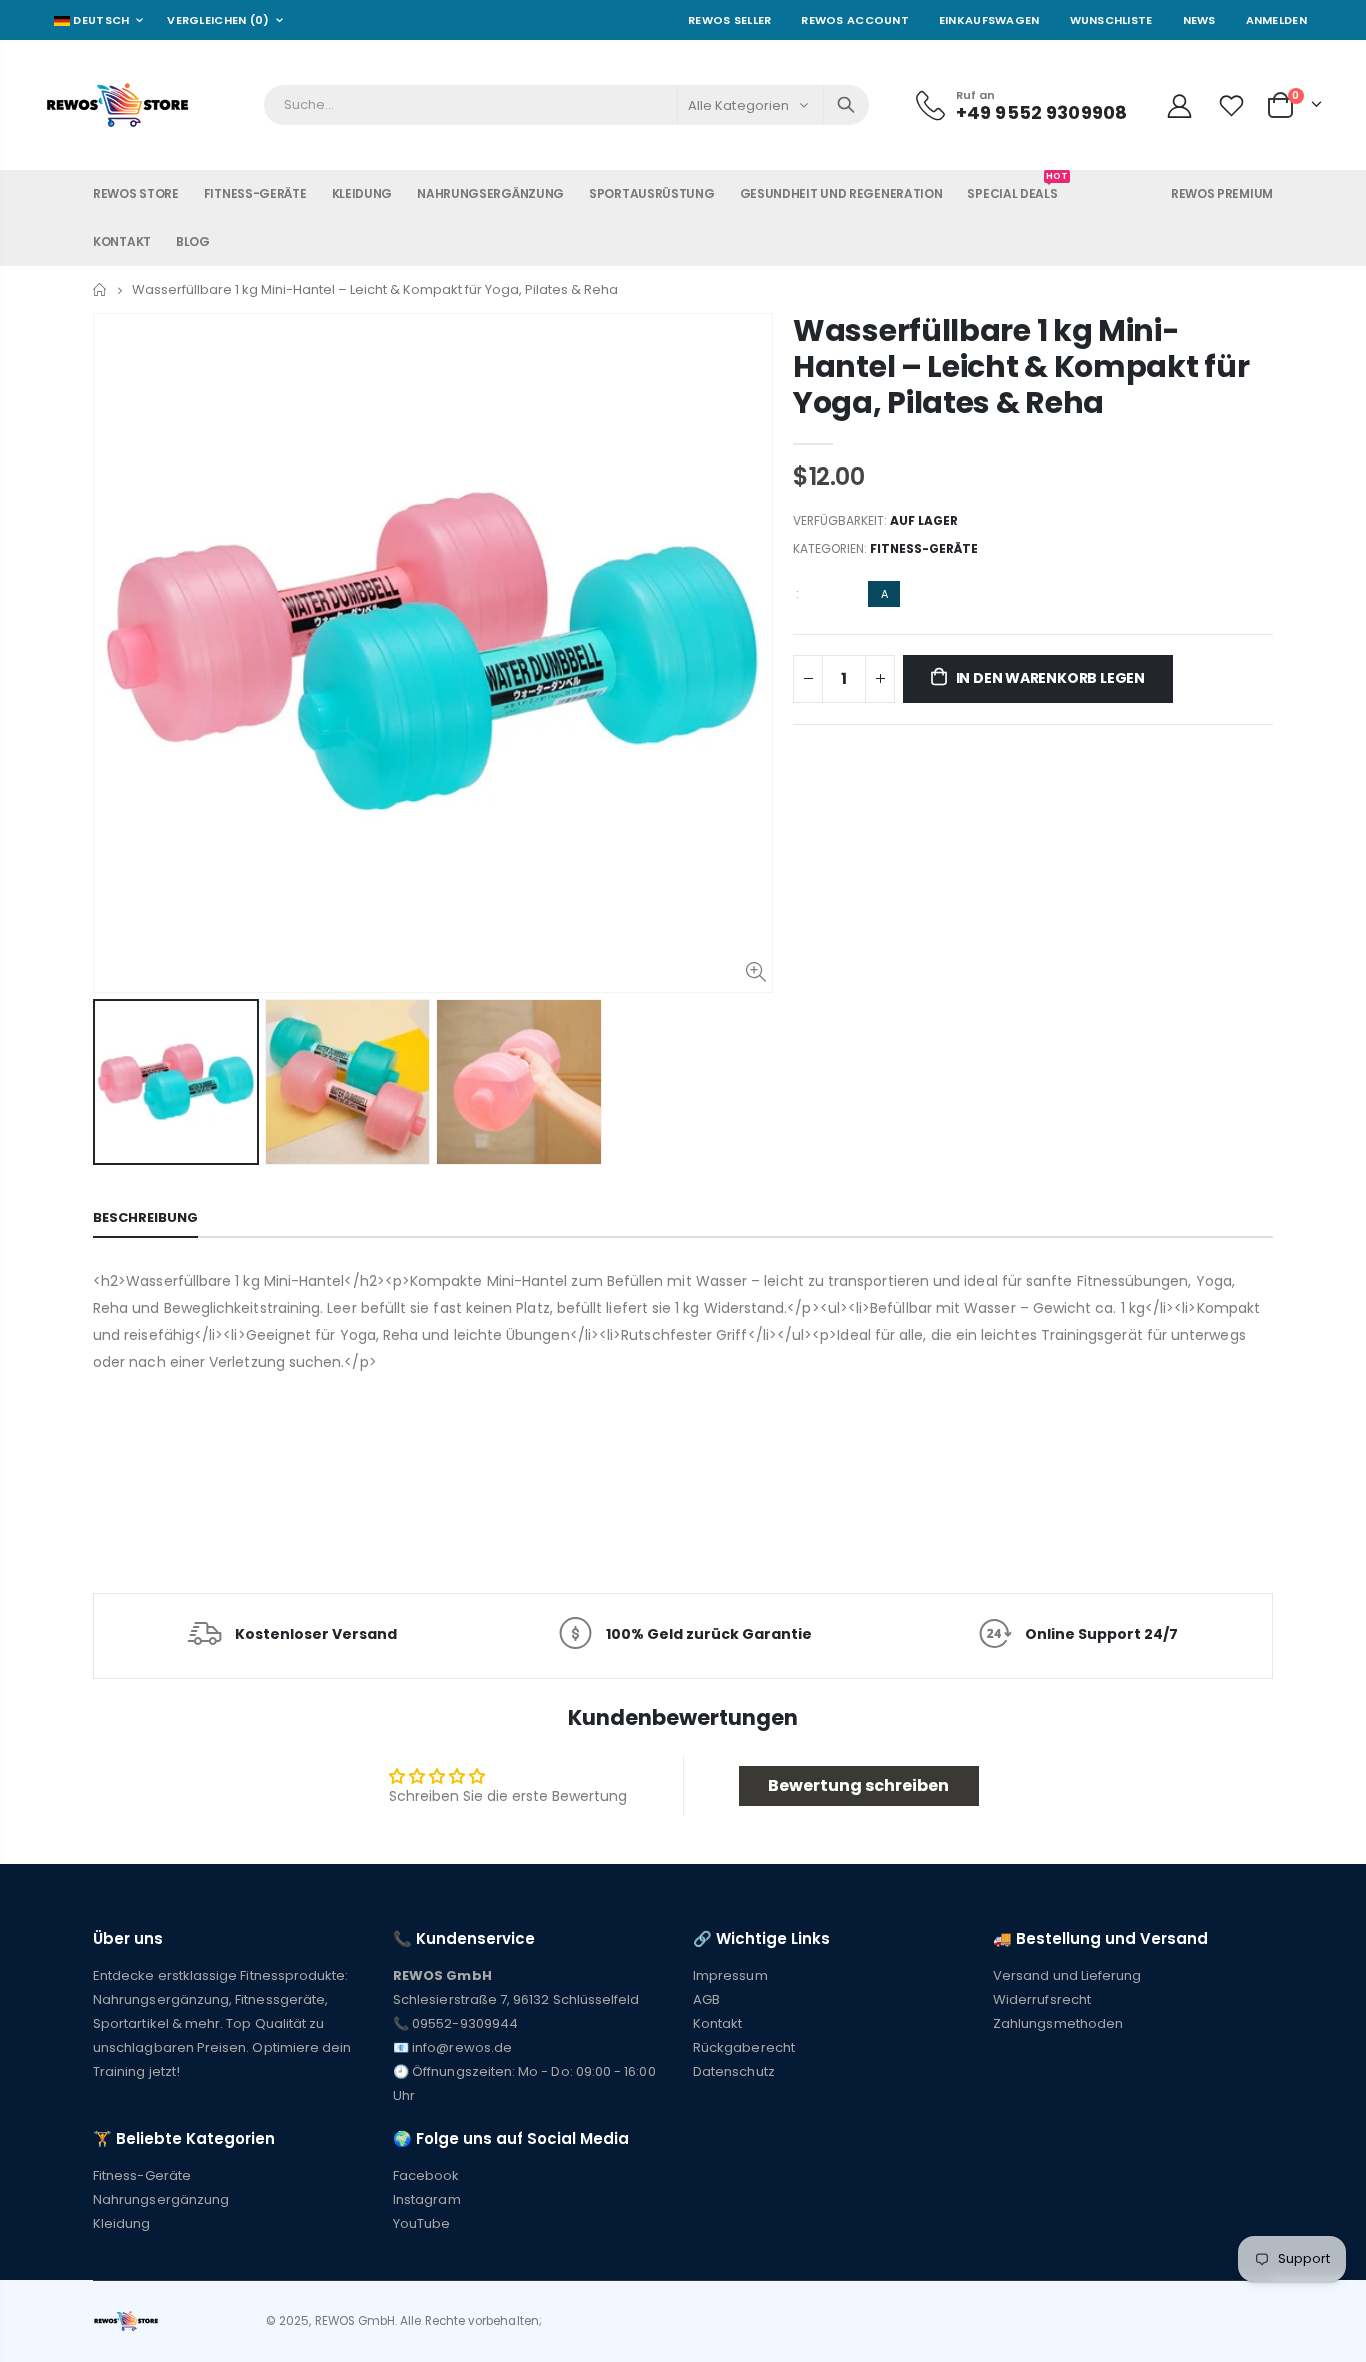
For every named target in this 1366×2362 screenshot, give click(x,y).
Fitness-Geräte (924, 548)
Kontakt (717, 2023)
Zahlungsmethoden (1058, 2023)
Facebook (426, 2175)
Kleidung (122, 2223)
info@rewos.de (462, 2047)
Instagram (427, 2199)
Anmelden (1276, 20)
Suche (846, 105)
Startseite (100, 289)
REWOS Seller (729, 20)
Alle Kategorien (738, 105)
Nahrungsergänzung (161, 2199)
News (1199, 20)
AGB (706, 1999)
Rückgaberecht (744, 2047)
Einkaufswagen (989, 20)
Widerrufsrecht (1042, 1999)
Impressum (730, 1975)
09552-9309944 (465, 2023)
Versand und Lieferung (1067, 1975)
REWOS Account (855, 20)
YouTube (421, 2223)
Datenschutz (734, 2071)
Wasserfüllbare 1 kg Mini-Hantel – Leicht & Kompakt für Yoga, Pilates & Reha (1021, 366)
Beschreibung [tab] (145, 1217)
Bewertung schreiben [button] (858, 1785)
